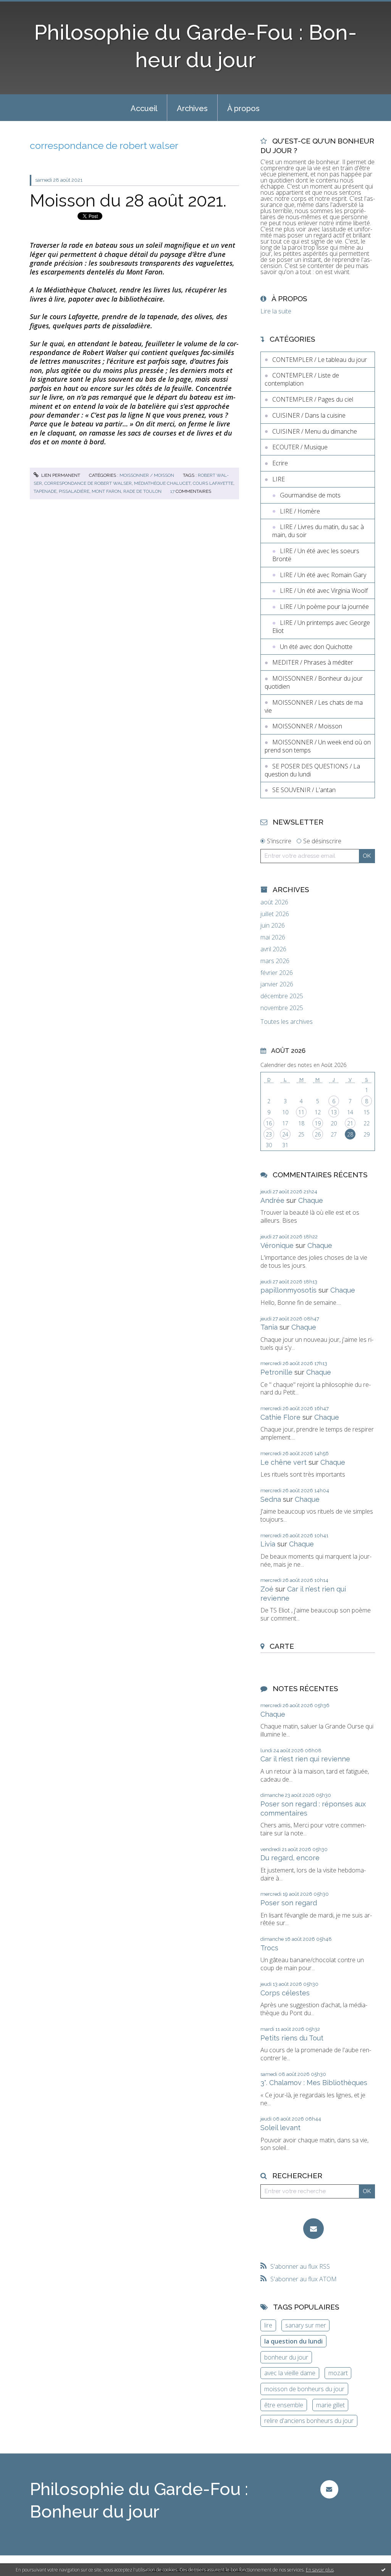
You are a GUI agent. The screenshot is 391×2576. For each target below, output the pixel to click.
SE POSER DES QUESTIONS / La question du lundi (312, 770)
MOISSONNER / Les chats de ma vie (314, 706)
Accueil (144, 108)
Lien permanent (60, 475)
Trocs (269, 1948)
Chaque (311, 1200)
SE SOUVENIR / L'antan (304, 790)
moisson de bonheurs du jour (304, 2389)
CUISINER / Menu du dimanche (315, 431)
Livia (268, 1544)
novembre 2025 (282, 1008)
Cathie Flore (280, 1417)
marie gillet (330, 2405)
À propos (243, 108)
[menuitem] (144, 108)
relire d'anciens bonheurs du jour (309, 2421)
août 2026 (274, 902)
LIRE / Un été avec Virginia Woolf (324, 591)
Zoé (267, 1589)
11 (301, 1112)
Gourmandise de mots (310, 495)
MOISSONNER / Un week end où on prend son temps (318, 746)
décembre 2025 (282, 996)
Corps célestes (285, 1993)
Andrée (272, 1200)
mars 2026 (275, 961)
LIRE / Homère (300, 511)
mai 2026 (273, 937)
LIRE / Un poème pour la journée (324, 607)
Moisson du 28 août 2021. (128, 201)
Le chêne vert (284, 1462)
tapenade (45, 491)
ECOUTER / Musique (300, 447)
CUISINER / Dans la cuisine (309, 415)
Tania (269, 1327)
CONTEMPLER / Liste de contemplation (302, 379)
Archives (192, 108)
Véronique (277, 1245)
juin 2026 (273, 926)
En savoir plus (320, 2570)
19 (318, 1123)
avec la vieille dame (290, 2373)
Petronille (276, 1372)
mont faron (106, 491)
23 (269, 1134)
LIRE (279, 479)
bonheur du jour (286, 2357)
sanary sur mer (306, 2325)
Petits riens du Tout (292, 2038)
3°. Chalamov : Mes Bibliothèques (314, 2083)
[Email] (313, 2229)
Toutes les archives (287, 1022)
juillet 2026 (275, 914)
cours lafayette (213, 483)
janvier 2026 (277, 984)
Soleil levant (280, 2128)
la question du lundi (293, 2341)
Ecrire (280, 463)
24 (285, 1134)
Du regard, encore (290, 1858)
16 (269, 1123)
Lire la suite (276, 311)
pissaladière (74, 491)
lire (268, 2325)
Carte (282, 1646)
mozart (338, 2373)
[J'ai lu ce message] (383, 2570)
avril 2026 (273, 949)
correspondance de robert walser (88, 483)
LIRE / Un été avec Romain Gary (323, 575)
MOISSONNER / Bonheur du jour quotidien (314, 682)
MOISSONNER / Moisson (147, 475)
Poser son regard (289, 1903)
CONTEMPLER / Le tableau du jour (320, 360)
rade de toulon (142, 491)
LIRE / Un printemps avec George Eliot (321, 627)
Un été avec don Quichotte (316, 647)
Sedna (271, 1499)
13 (334, 1112)
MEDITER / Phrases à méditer (313, 662)
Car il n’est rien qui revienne (305, 1759)
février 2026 (277, 973)
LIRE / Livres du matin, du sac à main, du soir (318, 531)
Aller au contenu (26, 7)
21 (350, 1123)
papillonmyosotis (288, 1290)
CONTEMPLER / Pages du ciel (313, 399)
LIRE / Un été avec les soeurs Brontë (316, 555)
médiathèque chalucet (162, 483)
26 (318, 1134)
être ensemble (284, 2405)
